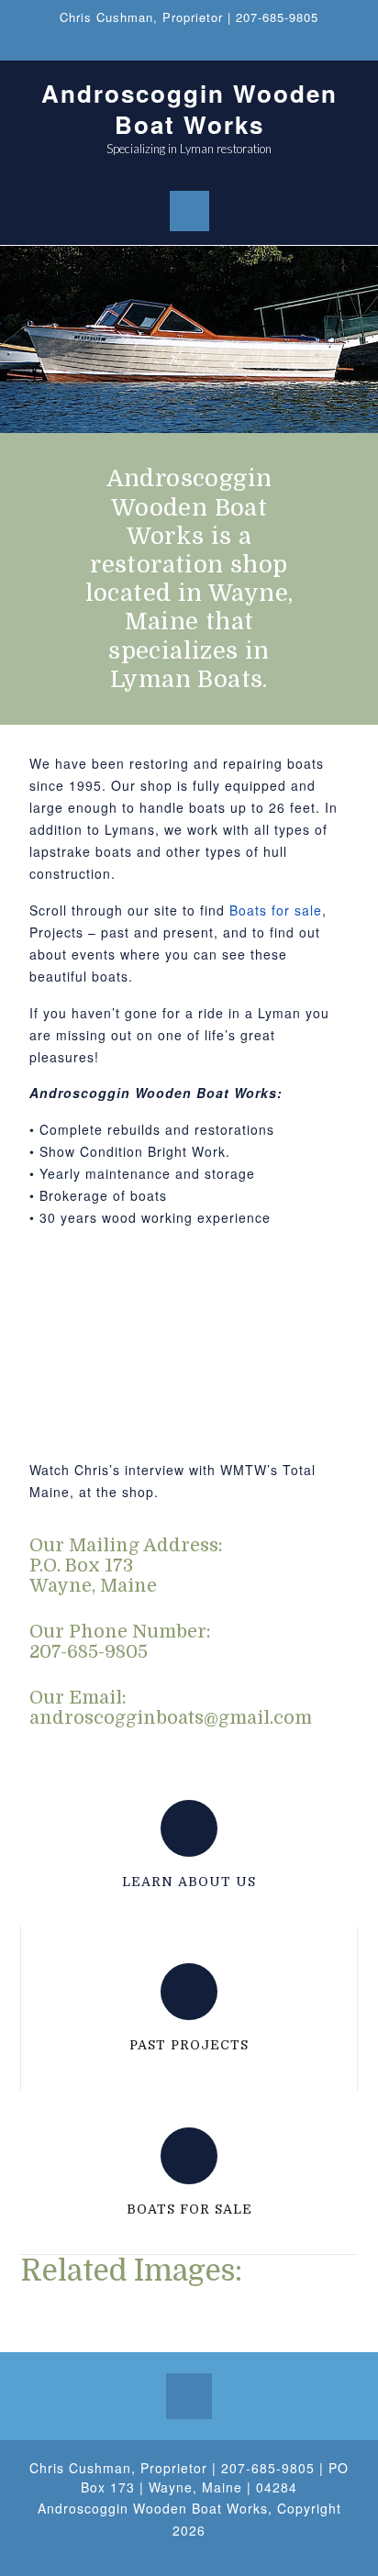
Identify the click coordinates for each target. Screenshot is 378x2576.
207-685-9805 (277, 17)
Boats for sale (276, 910)
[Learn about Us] (189, 1828)
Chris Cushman (106, 17)
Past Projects (189, 2045)
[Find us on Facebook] (189, 44)
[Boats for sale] (189, 2156)
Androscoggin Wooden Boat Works (189, 109)
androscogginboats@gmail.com (171, 1718)
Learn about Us (189, 1882)
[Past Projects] (189, 1992)
